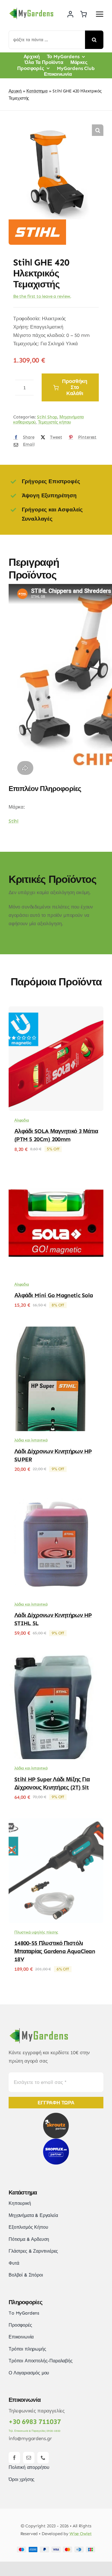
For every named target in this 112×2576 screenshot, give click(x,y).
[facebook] (14, 2458)
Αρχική (15, 91)
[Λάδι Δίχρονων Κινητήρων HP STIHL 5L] (56, 1494)
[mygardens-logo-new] (31, 10)
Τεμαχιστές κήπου (54, 422)
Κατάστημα (37, 91)
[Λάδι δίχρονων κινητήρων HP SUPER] (56, 1331)
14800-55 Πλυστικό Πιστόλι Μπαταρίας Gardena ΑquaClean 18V (55, 1951)
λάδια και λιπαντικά (31, 1440)
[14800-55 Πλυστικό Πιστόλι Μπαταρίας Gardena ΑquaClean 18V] (56, 1822)
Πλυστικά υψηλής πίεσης (36, 1932)
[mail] (29, 2458)
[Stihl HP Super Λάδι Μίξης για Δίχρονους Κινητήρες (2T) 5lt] (56, 1659)
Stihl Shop (47, 417)
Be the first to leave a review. (42, 296)
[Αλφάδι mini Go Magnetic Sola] (56, 1175)
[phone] (43, 2458)
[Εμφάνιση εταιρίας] (37, 223)
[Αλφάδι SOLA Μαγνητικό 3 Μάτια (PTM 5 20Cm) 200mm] (56, 1010)
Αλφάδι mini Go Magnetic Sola (54, 1295)
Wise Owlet (81, 2534)
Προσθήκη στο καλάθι (75, 387)
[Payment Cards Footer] (56, 2549)
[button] (98, 130)
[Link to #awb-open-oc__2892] (100, 14)
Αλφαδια (22, 1120)
